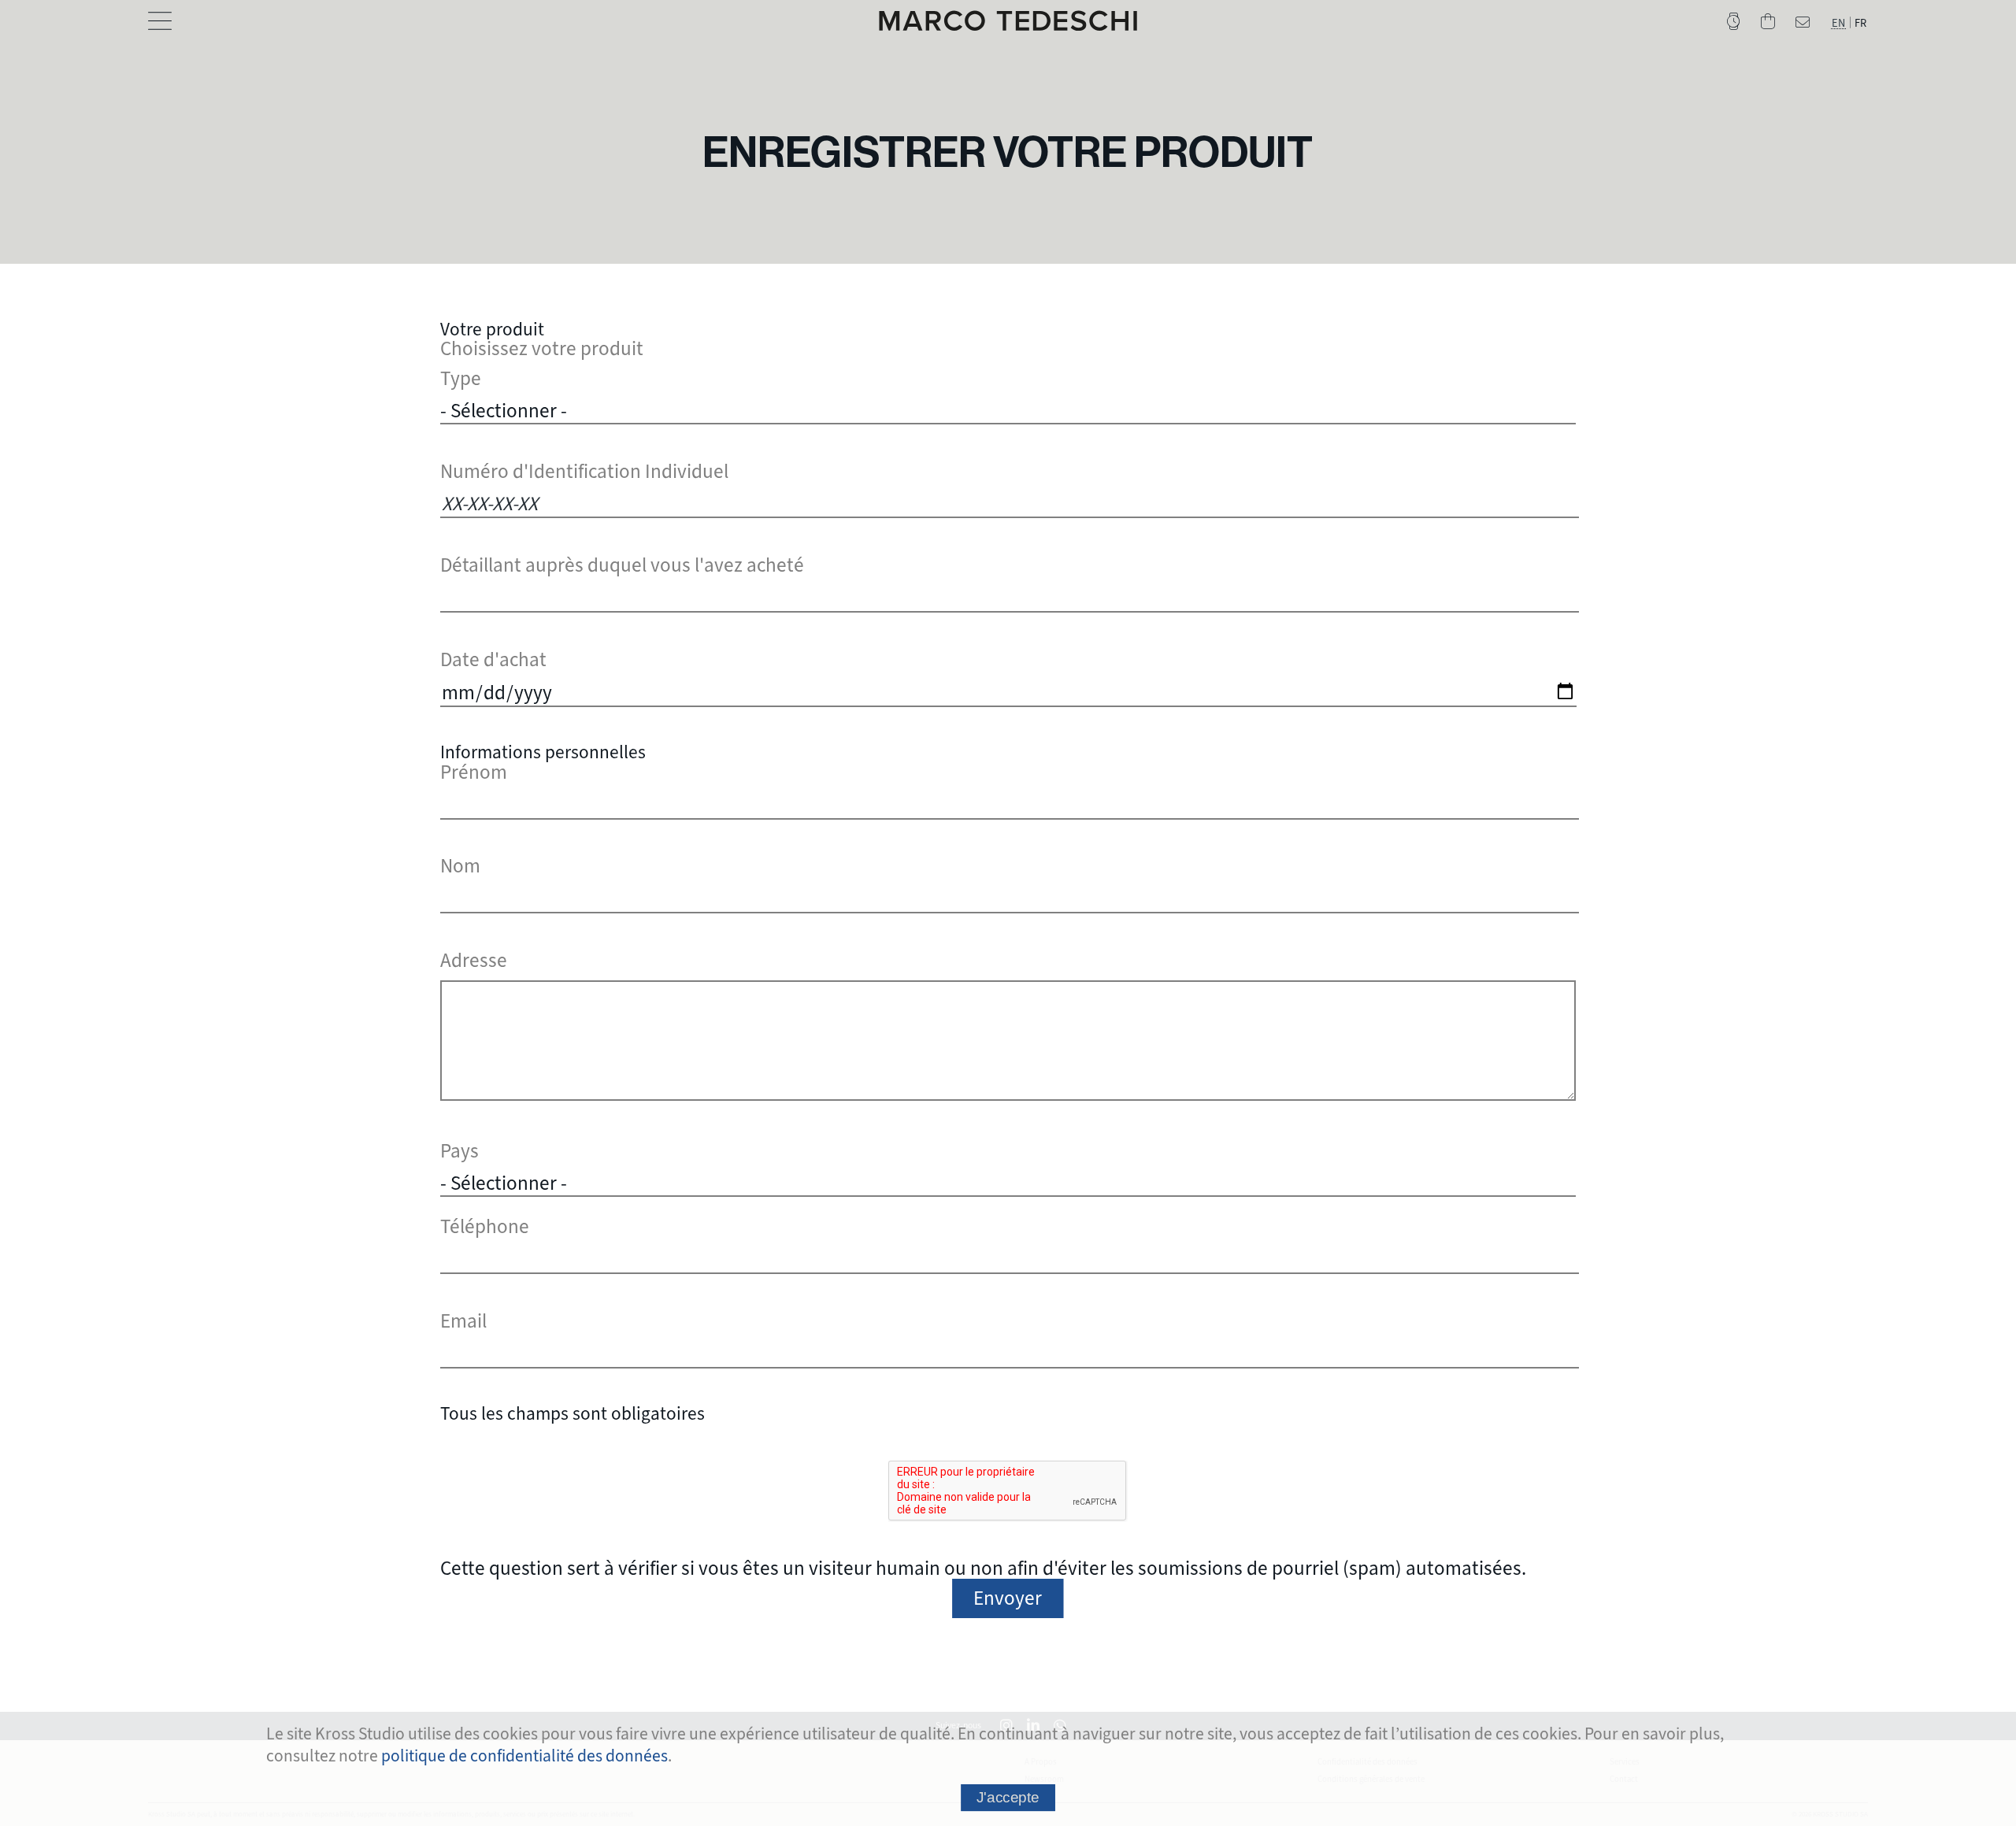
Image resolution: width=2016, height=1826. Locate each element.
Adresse (474, 960)
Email (463, 1321)
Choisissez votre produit (542, 348)
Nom (460, 866)
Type (461, 378)
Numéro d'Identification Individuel (584, 471)
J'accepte (1008, 1797)
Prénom (474, 772)
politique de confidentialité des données (524, 1756)
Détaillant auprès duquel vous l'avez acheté (622, 565)
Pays (460, 1151)
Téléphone (485, 1226)
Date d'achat (493, 659)
